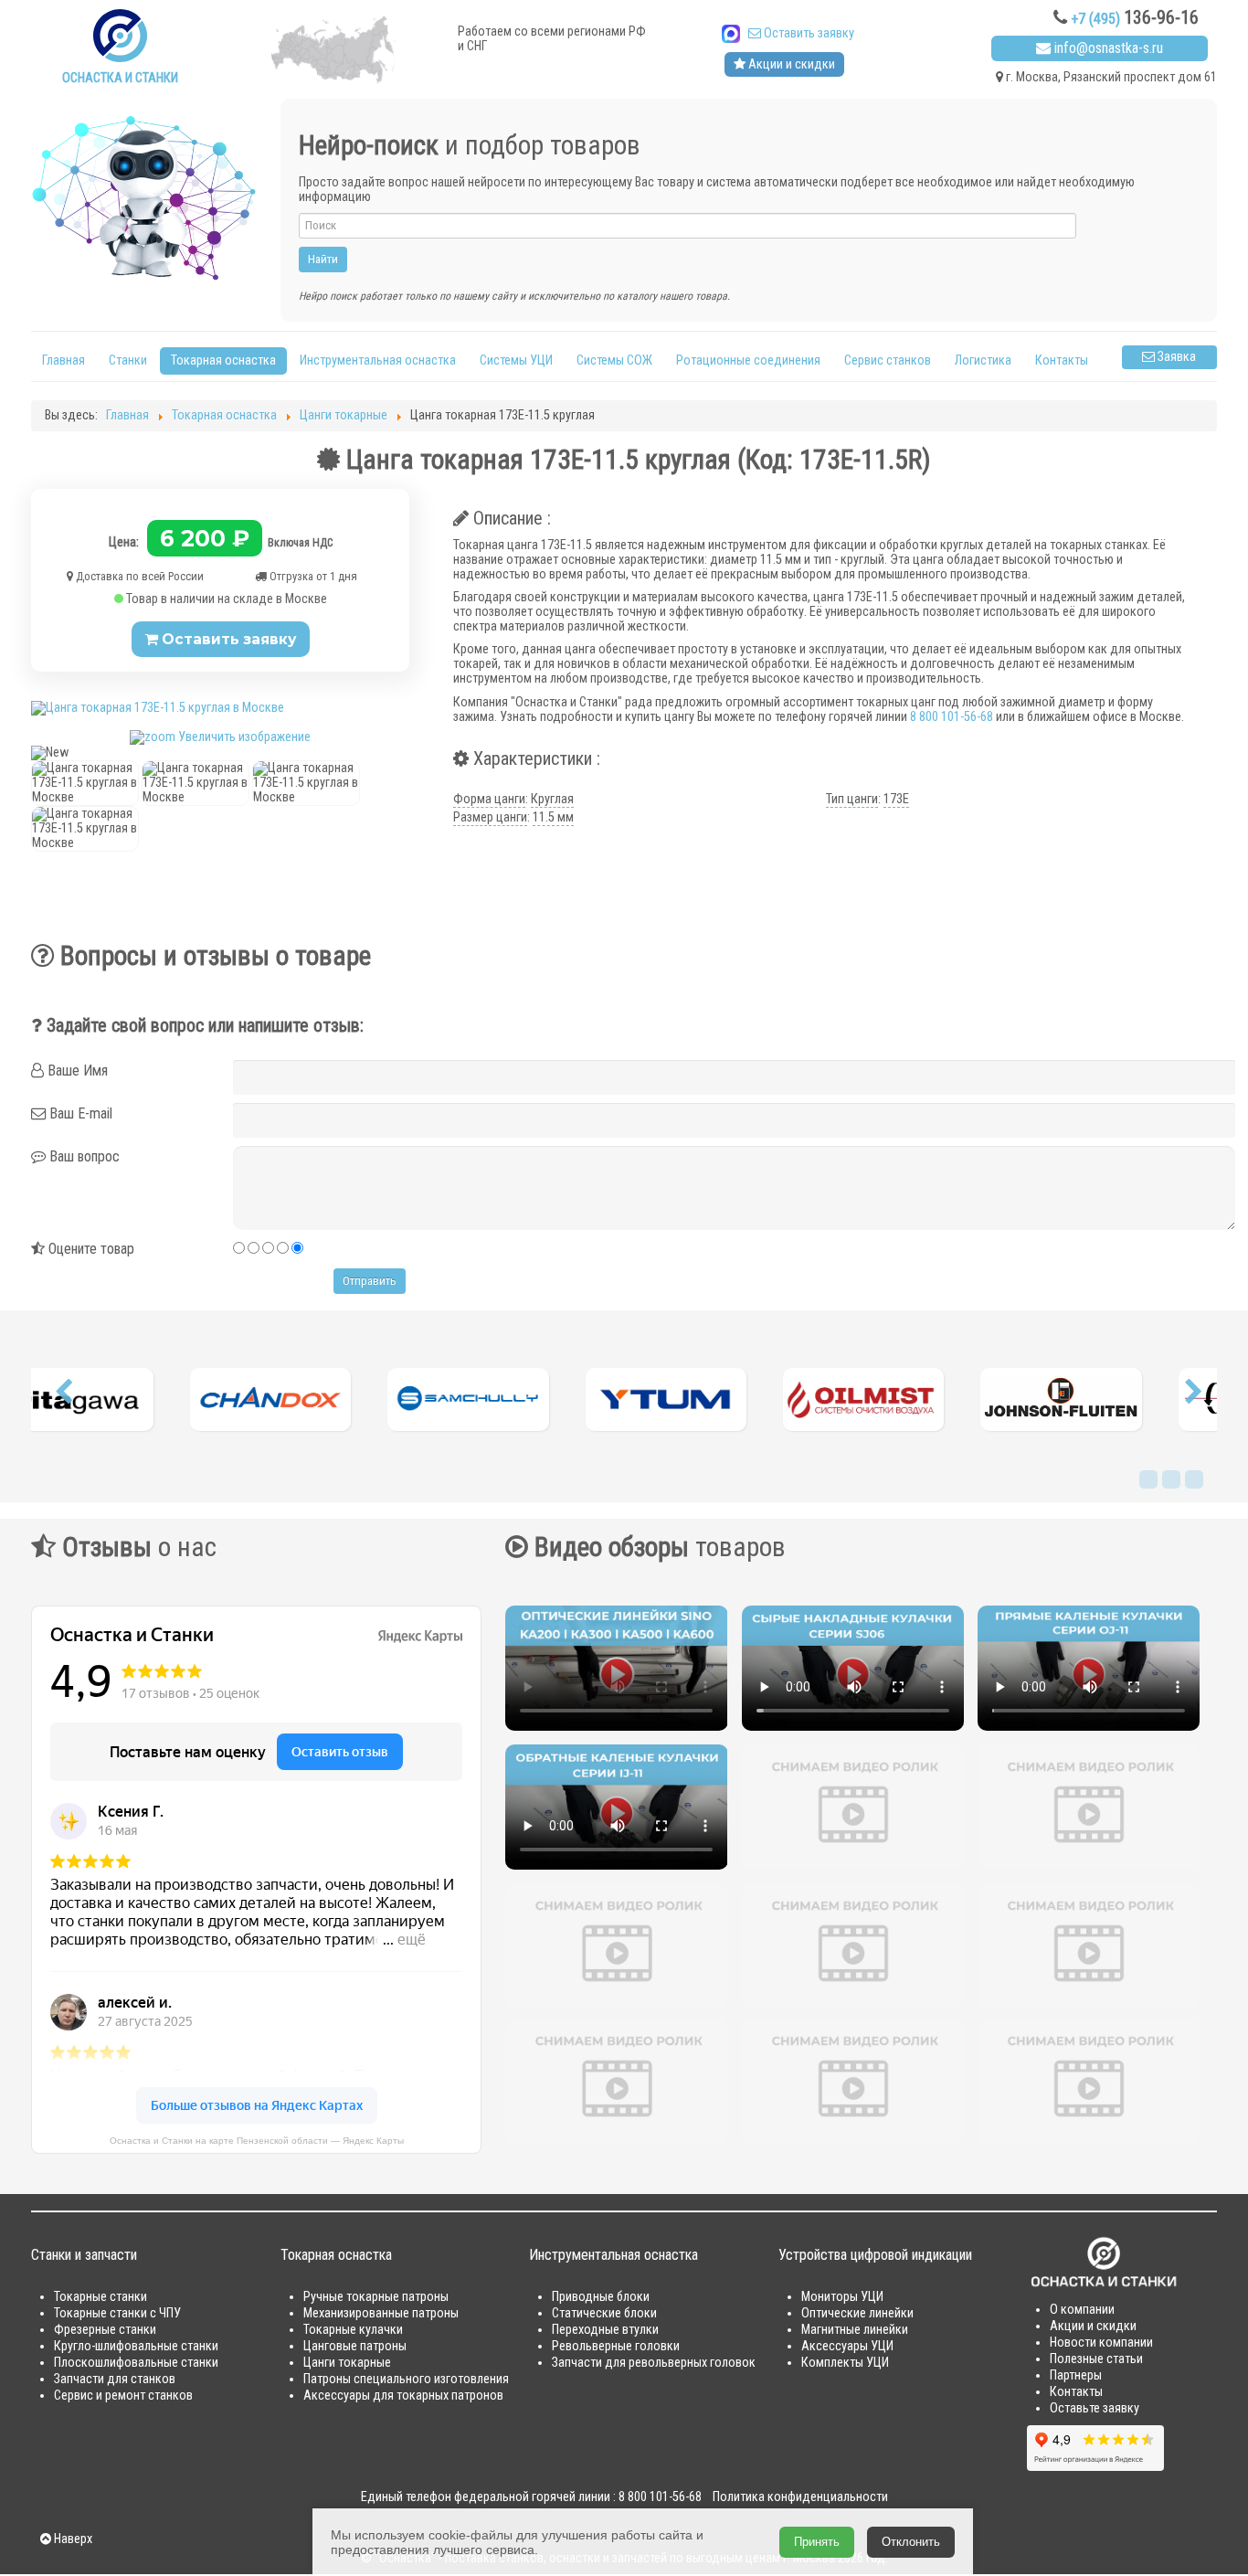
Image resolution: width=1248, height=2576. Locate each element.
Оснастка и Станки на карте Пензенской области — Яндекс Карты (257, 2141)
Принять (817, 2542)
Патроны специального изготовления (406, 2379)
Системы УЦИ (516, 360)
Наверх (72, 2539)
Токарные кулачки (353, 2330)
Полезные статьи (1096, 2359)
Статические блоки (604, 2313)
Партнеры (1076, 2375)
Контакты (1062, 360)
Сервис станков (888, 360)
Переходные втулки (605, 2330)
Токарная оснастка (223, 360)
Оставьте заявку (1095, 2408)
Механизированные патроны (381, 2313)
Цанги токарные (347, 2363)
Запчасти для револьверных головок (654, 2363)
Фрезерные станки (105, 2330)
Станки (128, 360)
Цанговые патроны (355, 2346)
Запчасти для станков (115, 2379)
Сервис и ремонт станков (123, 2396)
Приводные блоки (601, 2297)
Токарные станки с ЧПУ (117, 2313)
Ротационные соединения (748, 360)
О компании (1082, 2310)
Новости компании (1101, 2343)
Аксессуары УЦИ (847, 2346)
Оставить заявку (808, 33)
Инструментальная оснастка (378, 360)
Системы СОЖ (614, 360)
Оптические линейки (857, 2313)
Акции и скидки (790, 64)
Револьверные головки (616, 2346)
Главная (63, 360)
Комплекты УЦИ (845, 2363)
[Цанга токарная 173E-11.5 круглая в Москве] (85, 783)
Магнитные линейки (855, 2330)
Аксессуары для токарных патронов (403, 2396)
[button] (63, 1396)
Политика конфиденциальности (800, 2497)
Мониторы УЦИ (842, 2297)
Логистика (983, 360)
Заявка (1175, 357)
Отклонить (911, 2542)
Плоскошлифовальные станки (136, 2363)
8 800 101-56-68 (952, 717)
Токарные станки (100, 2297)
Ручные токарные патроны (376, 2297)
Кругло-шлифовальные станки (136, 2346)
